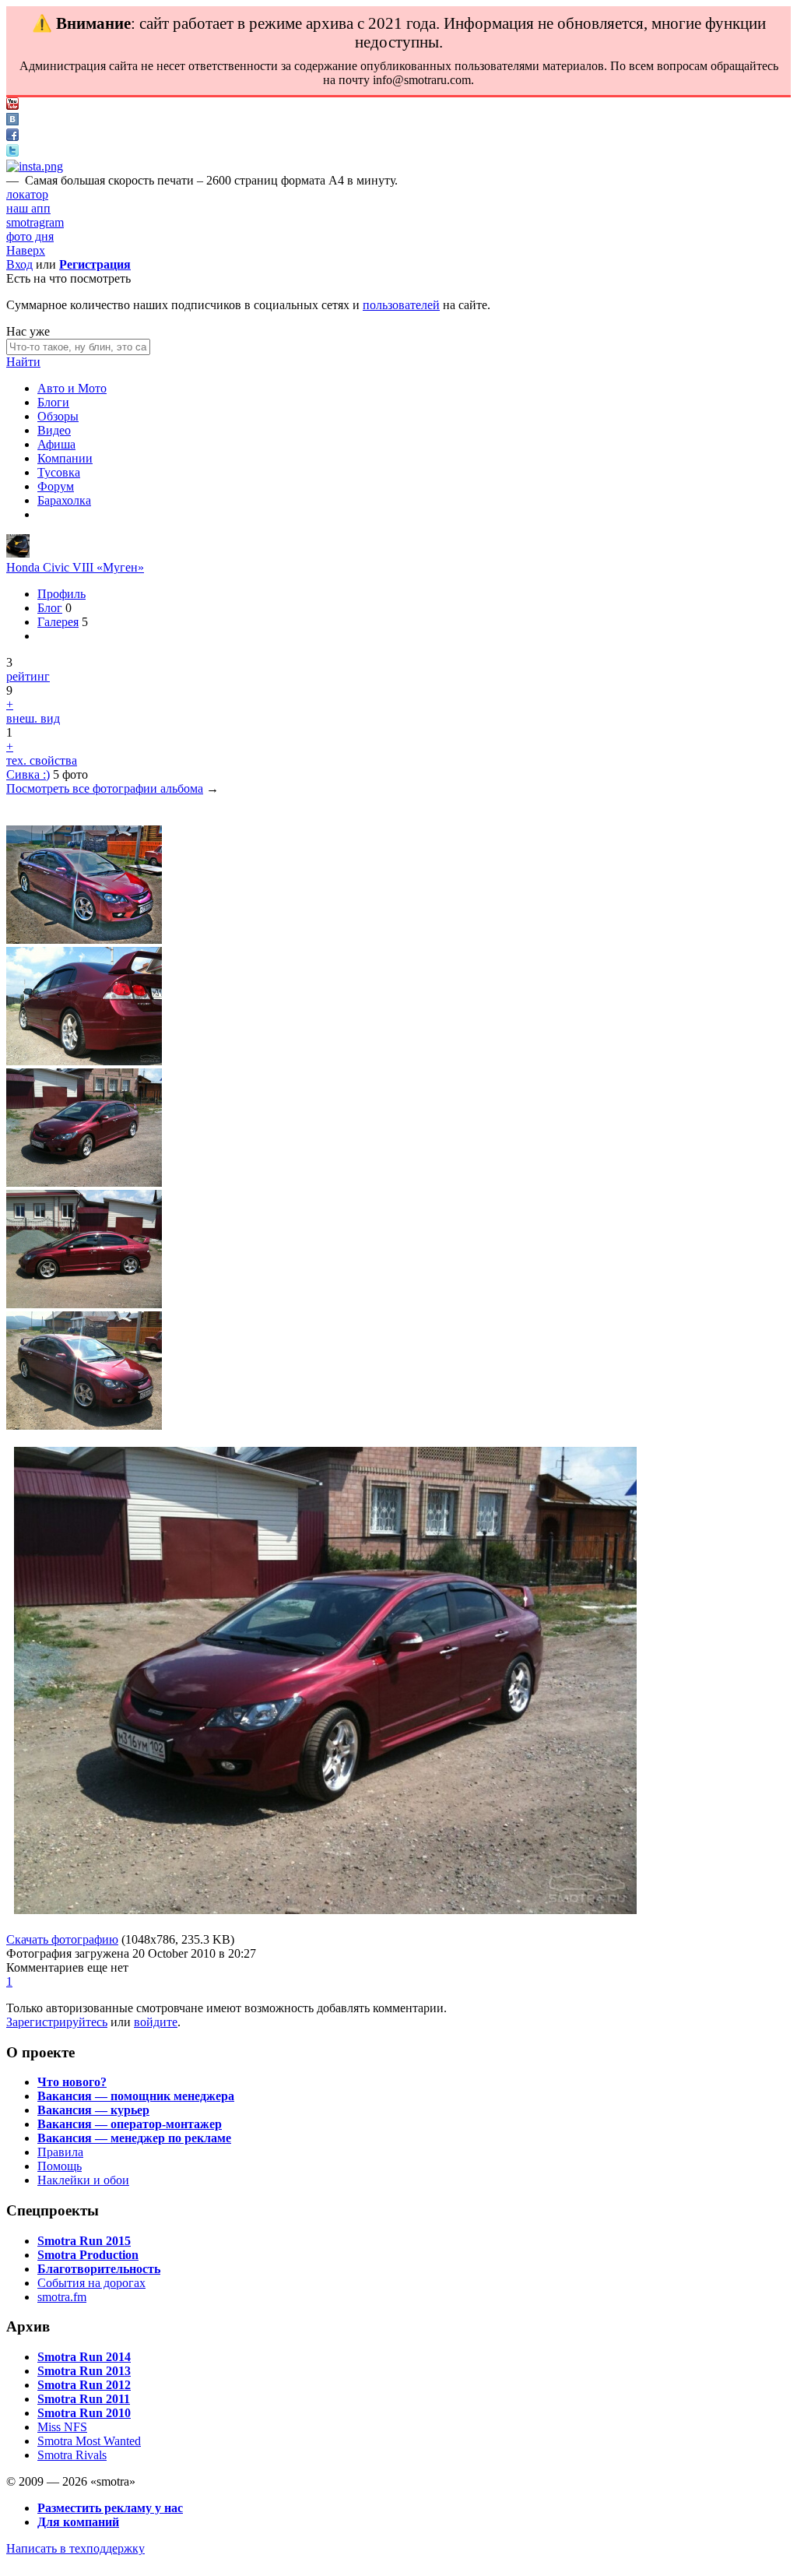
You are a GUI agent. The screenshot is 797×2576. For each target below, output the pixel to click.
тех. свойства (42, 760)
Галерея (58, 622)
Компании (65, 458)
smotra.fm (62, 2297)
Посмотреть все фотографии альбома (105, 788)
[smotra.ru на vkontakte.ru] (12, 121)
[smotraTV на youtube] (12, 106)
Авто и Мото (72, 388)
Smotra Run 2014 (84, 2357)
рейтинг (28, 676)
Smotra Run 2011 (84, 2399)
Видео (54, 430)
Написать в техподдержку (75, 2548)
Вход (19, 264)
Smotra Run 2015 (84, 2241)
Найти (23, 362)
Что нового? (72, 2082)
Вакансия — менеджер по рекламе (134, 2138)
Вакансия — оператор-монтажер (130, 2124)
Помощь (60, 2166)
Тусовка (59, 472)
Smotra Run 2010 (84, 2413)
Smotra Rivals (72, 2455)
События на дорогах (91, 2283)
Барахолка (64, 500)
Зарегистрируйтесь (57, 2022)
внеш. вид (33, 718)
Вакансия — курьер (93, 2110)
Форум (56, 486)
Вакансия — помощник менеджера (136, 2096)
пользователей (401, 305)
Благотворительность (99, 2269)
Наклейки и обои (83, 2180)
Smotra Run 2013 (84, 2371)
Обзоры (58, 416)
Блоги (53, 402)
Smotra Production (88, 2255)
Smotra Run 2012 (84, 2385)
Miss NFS (62, 2427)
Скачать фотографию (62, 1939)
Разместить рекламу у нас (110, 2508)
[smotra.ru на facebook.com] (12, 137)
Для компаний (78, 2522)
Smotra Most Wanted (89, 2441)
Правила (60, 2152)
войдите (156, 2022)
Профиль (61, 594)
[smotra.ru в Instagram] (35, 166)
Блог (50, 608)
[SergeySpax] (18, 553)
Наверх (26, 250)
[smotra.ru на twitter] (12, 152)
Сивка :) (28, 774)
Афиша (56, 444)
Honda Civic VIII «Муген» (75, 567)
